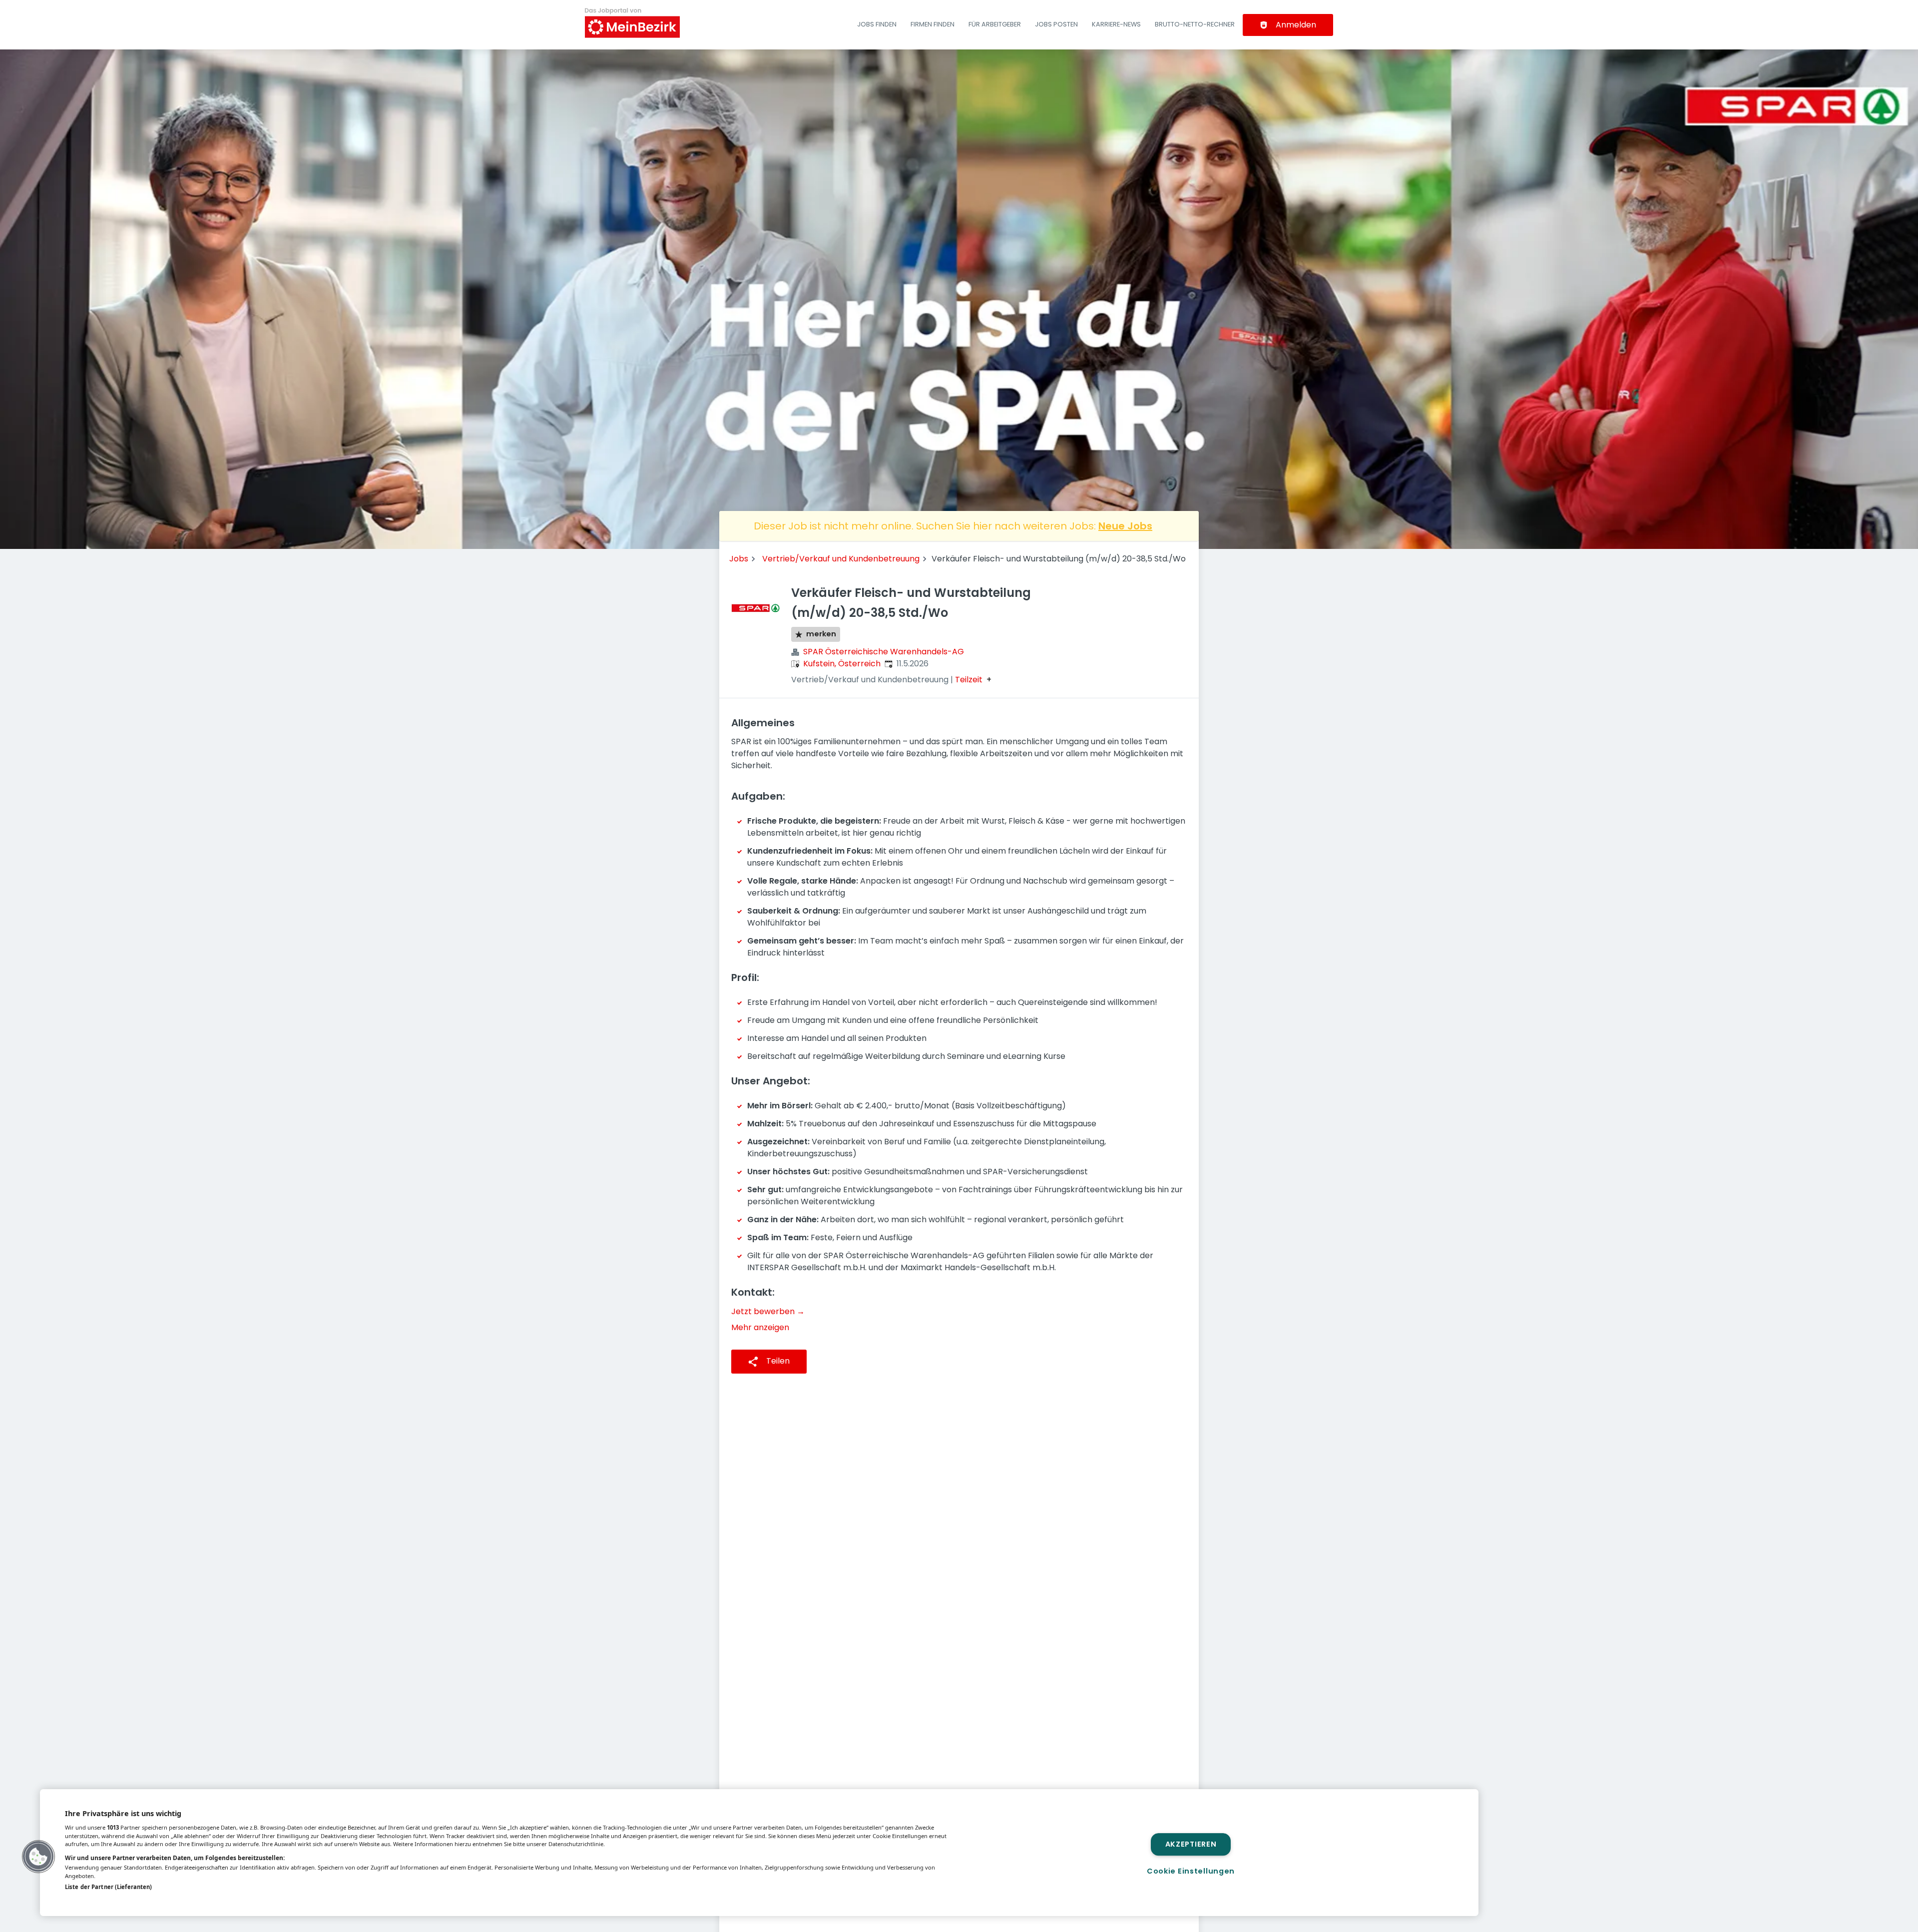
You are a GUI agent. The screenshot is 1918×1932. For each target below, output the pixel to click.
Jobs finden (877, 24)
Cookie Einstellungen (1191, 1871)
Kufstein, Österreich (842, 664)
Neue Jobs (1125, 526)
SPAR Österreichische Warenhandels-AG (884, 652)
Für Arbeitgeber (995, 24)
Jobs (739, 559)
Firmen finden (933, 24)
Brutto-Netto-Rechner (1195, 24)
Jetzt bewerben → (768, 1311)
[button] (38, 1857)
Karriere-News (1116, 24)
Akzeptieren (1191, 1844)
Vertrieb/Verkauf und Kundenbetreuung (841, 559)
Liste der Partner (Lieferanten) (108, 1887)
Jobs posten (1056, 24)
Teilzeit (969, 680)
